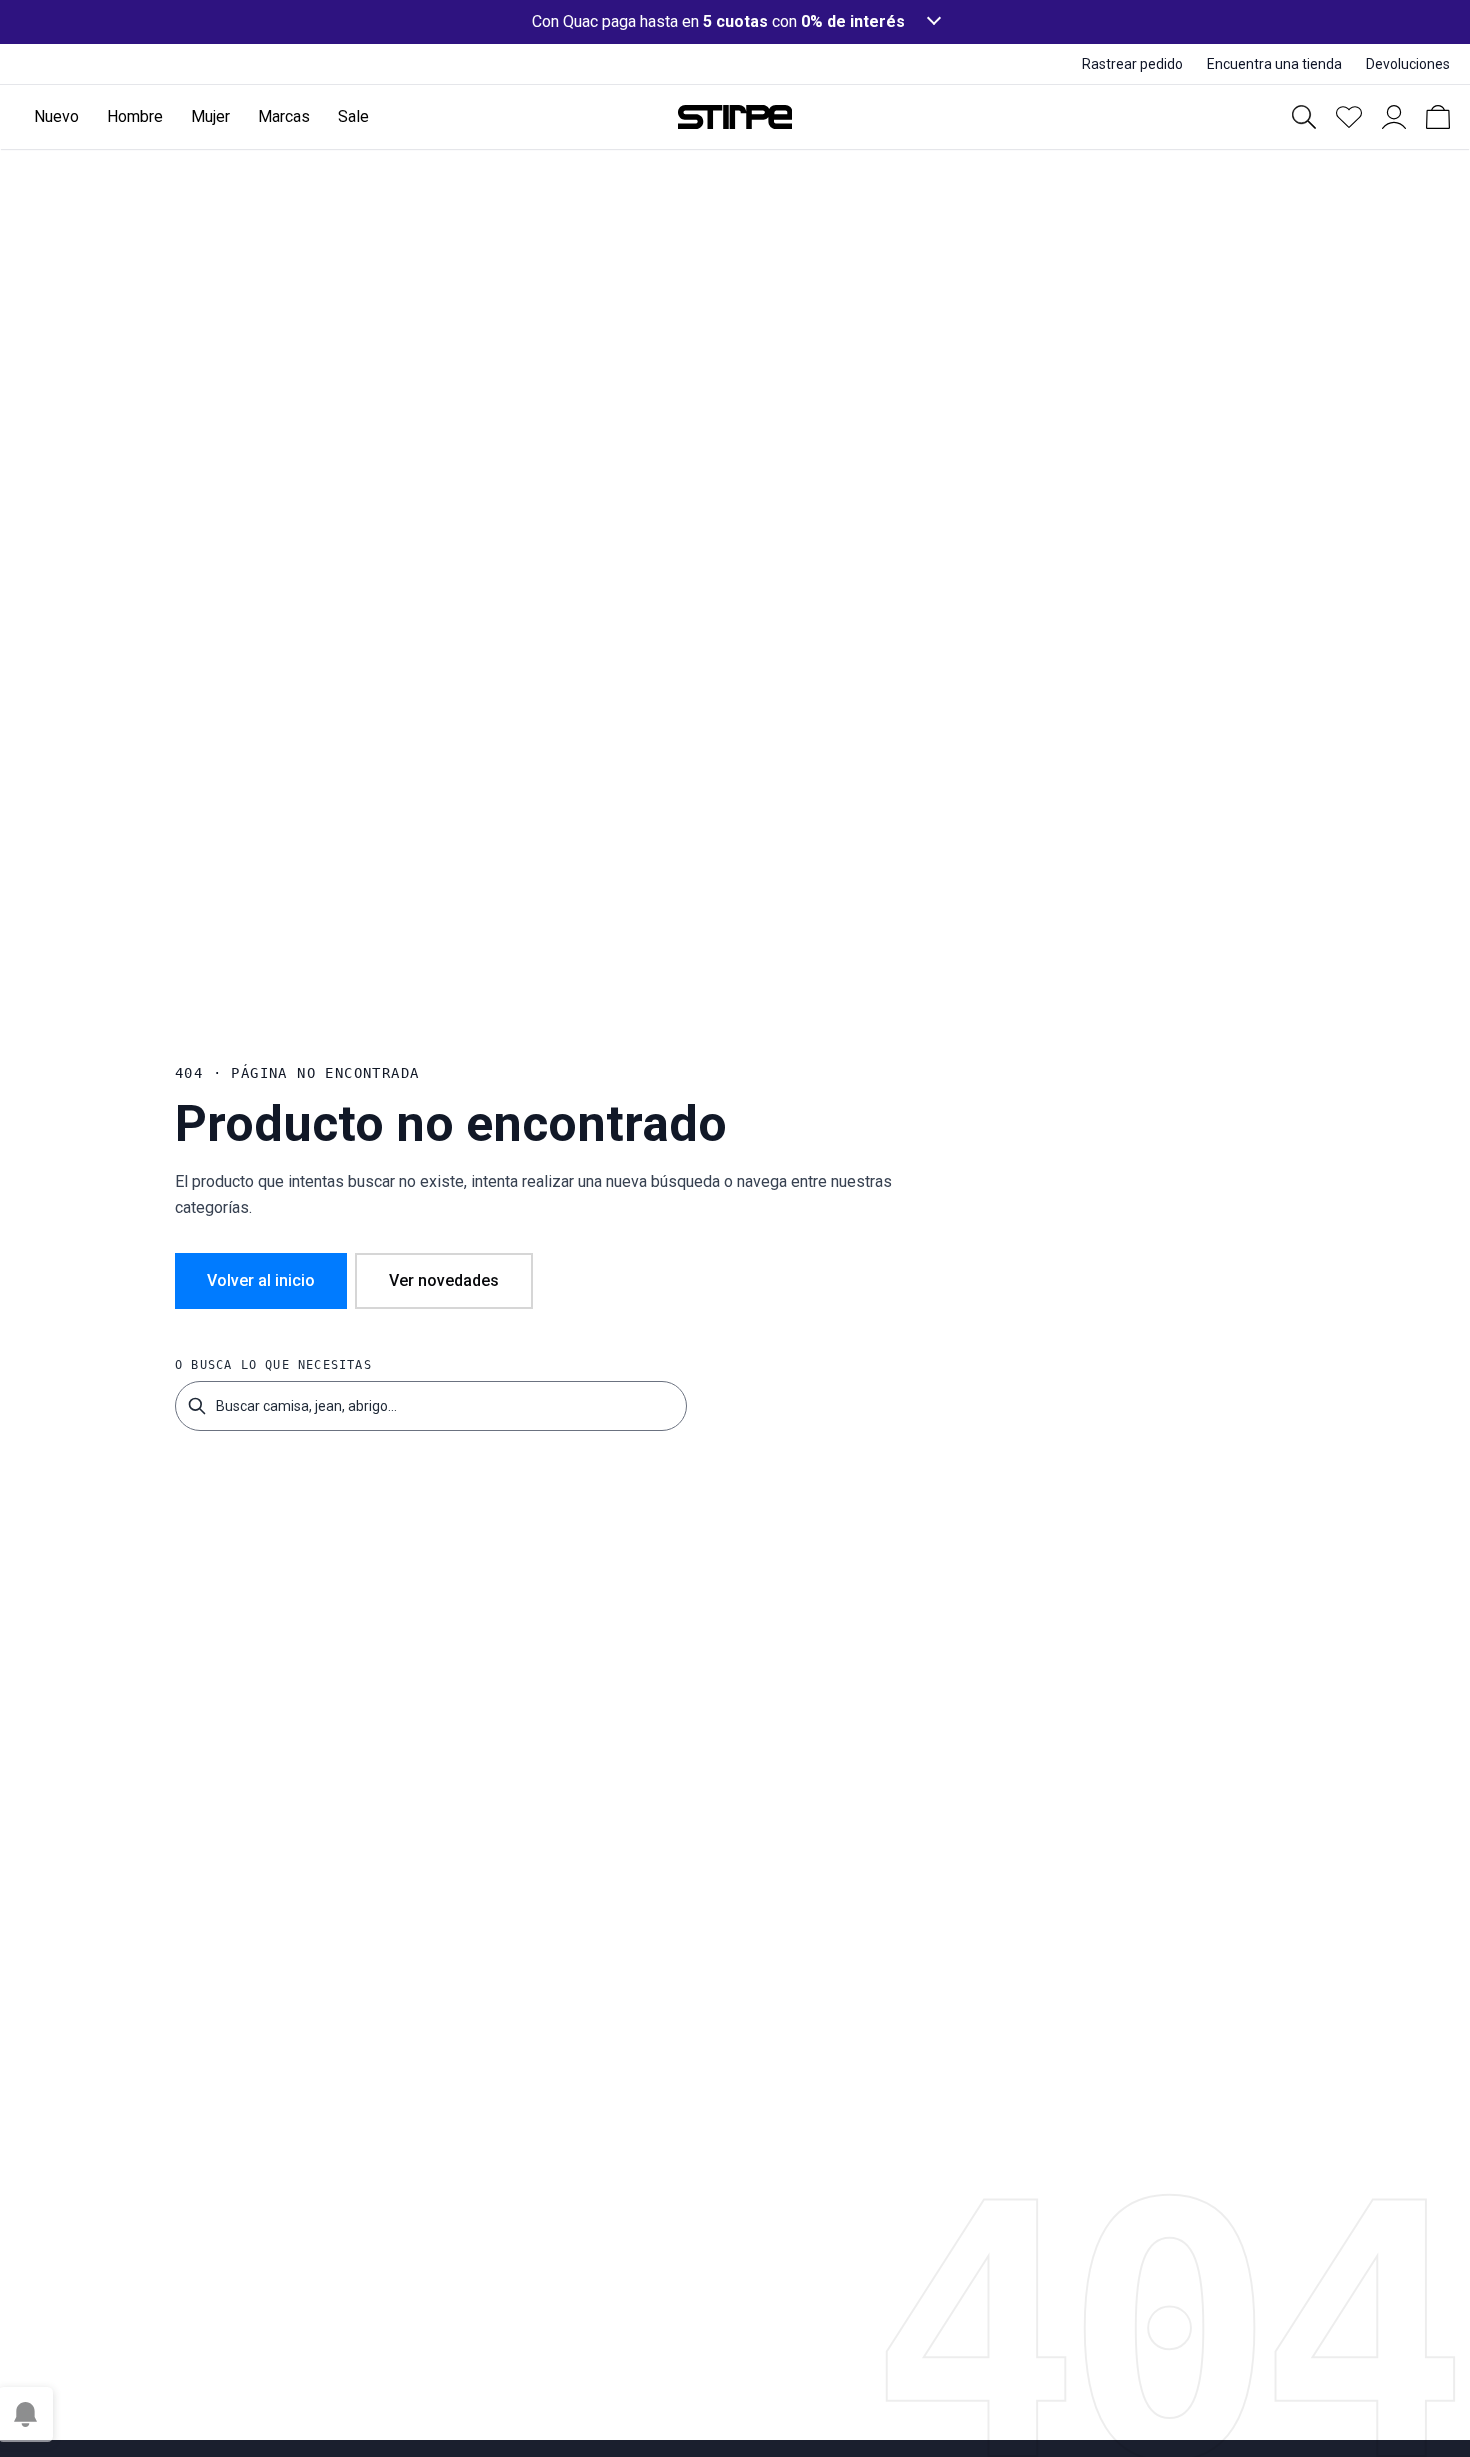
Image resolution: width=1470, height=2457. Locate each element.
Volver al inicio (261, 1280)
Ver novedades (444, 1280)
